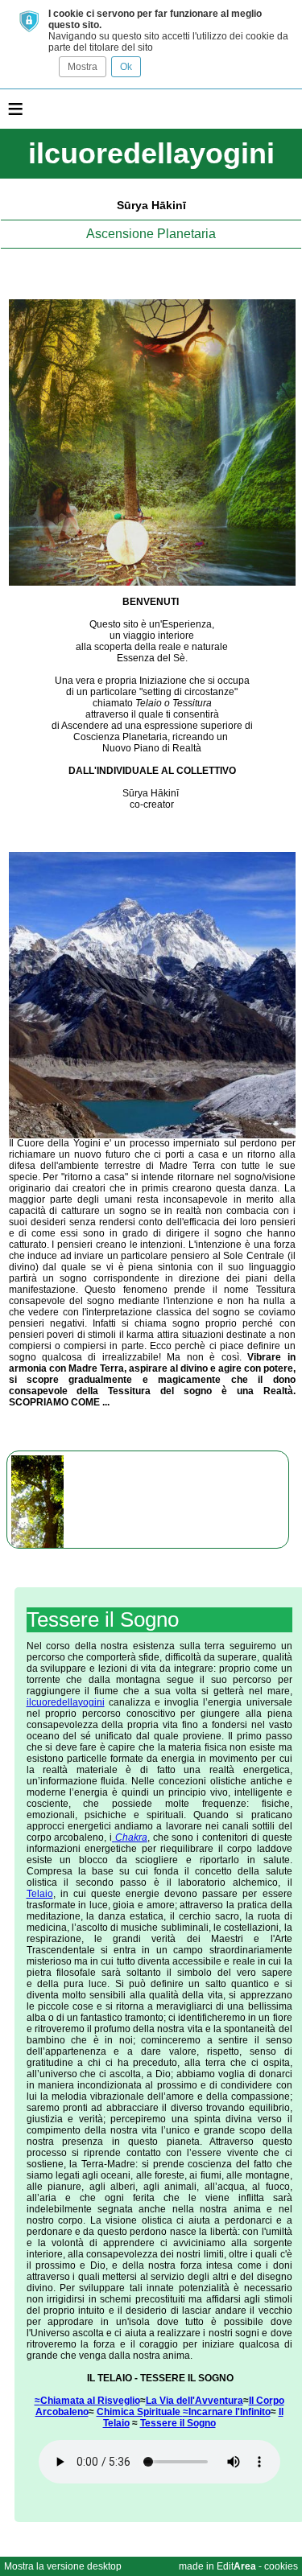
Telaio (40, 1894)
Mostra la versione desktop (63, 2566)
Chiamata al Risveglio (90, 2401)
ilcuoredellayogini (66, 1702)
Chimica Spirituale (140, 2412)
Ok (126, 67)
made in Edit (217, 2566)
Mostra (83, 67)
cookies (281, 2566)
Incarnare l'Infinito (230, 2412)
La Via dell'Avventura (194, 2401)
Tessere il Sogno (178, 2423)
